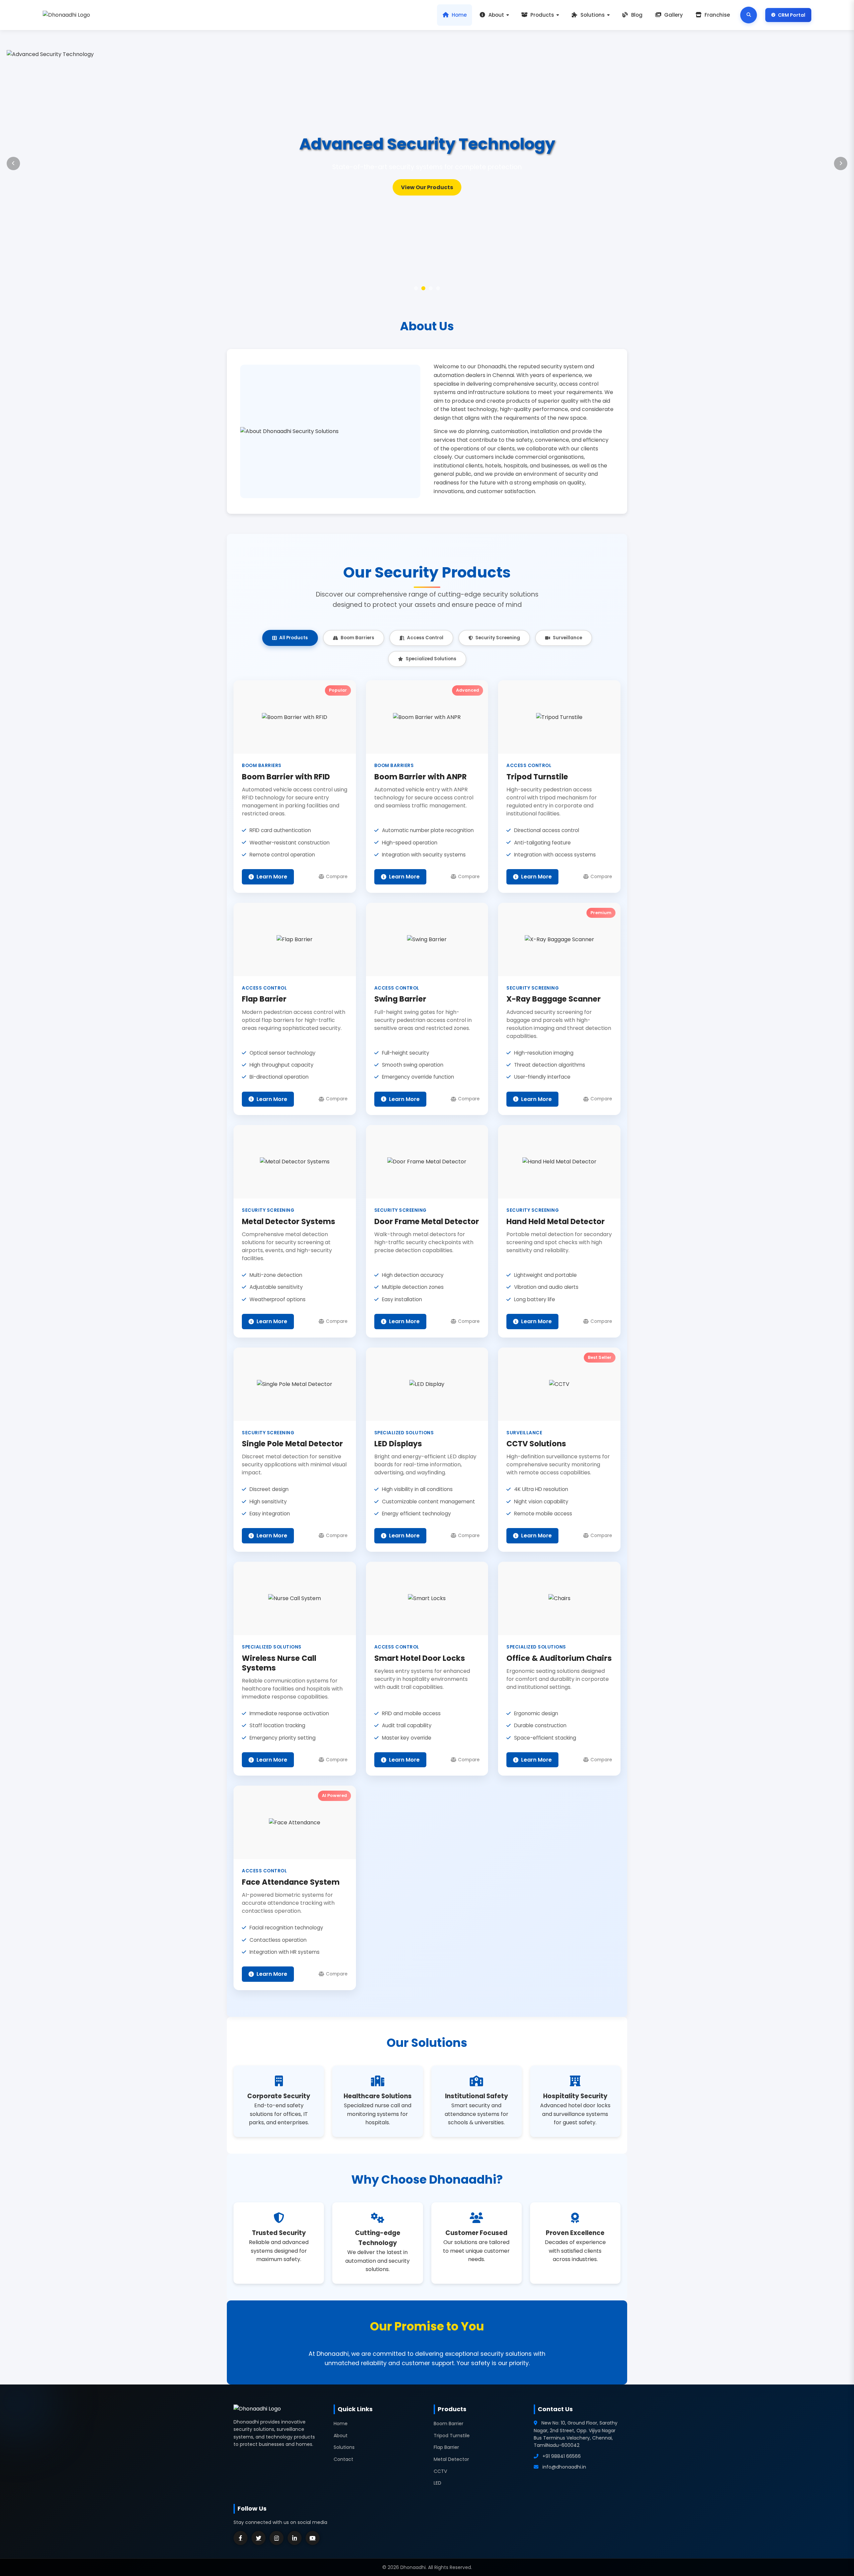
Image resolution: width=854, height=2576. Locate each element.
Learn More (272, 877)
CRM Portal (792, 15)
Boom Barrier (449, 2424)
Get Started (427, 187)
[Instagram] (277, 2538)
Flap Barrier (446, 2447)
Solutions (593, 15)
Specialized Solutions (431, 659)
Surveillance (567, 638)
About (496, 15)
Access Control (425, 638)
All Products (294, 638)
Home (459, 15)
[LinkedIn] (295, 2538)
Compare (337, 877)
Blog (637, 15)
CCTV (440, 2471)
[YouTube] (313, 2538)
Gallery (674, 15)
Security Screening (498, 638)
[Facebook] (241, 2538)
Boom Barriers (357, 638)
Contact (343, 2459)
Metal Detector (451, 2459)
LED (438, 2483)
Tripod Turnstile (452, 2436)
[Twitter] (259, 2538)
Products (542, 15)
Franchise (717, 15)
